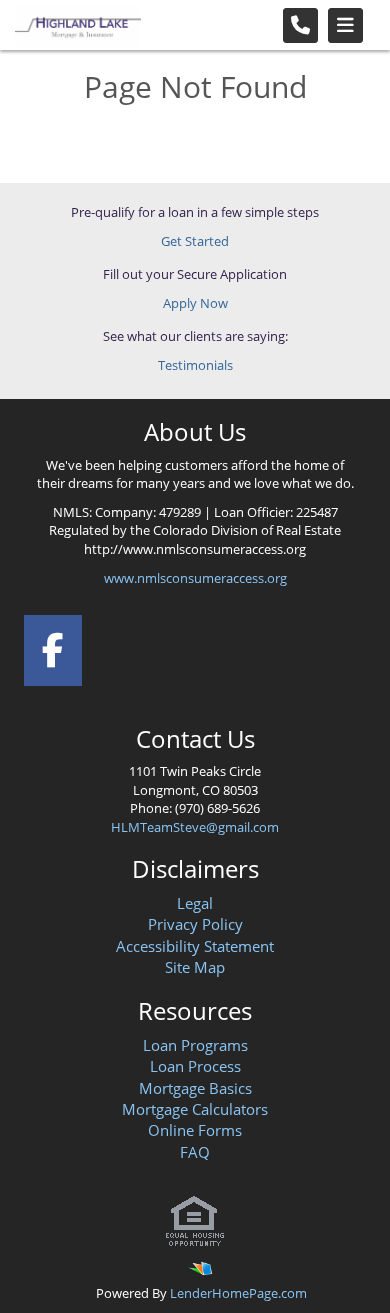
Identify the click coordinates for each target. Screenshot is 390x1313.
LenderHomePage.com (238, 1293)
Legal (195, 903)
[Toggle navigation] (345, 25)
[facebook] (53, 646)
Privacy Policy (195, 924)
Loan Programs (195, 1045)
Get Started (195, 241)
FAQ (195, 1152)
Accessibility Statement (195, 946)
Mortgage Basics (195, 1088)
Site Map (195, 967)
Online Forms (195, 1130)
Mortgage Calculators (195, 1109)
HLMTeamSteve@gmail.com (195, 827)
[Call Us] (300, 25)
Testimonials (195, 365)
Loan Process (195, 1066)
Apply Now (195, 303)
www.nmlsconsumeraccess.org (195, 578)
